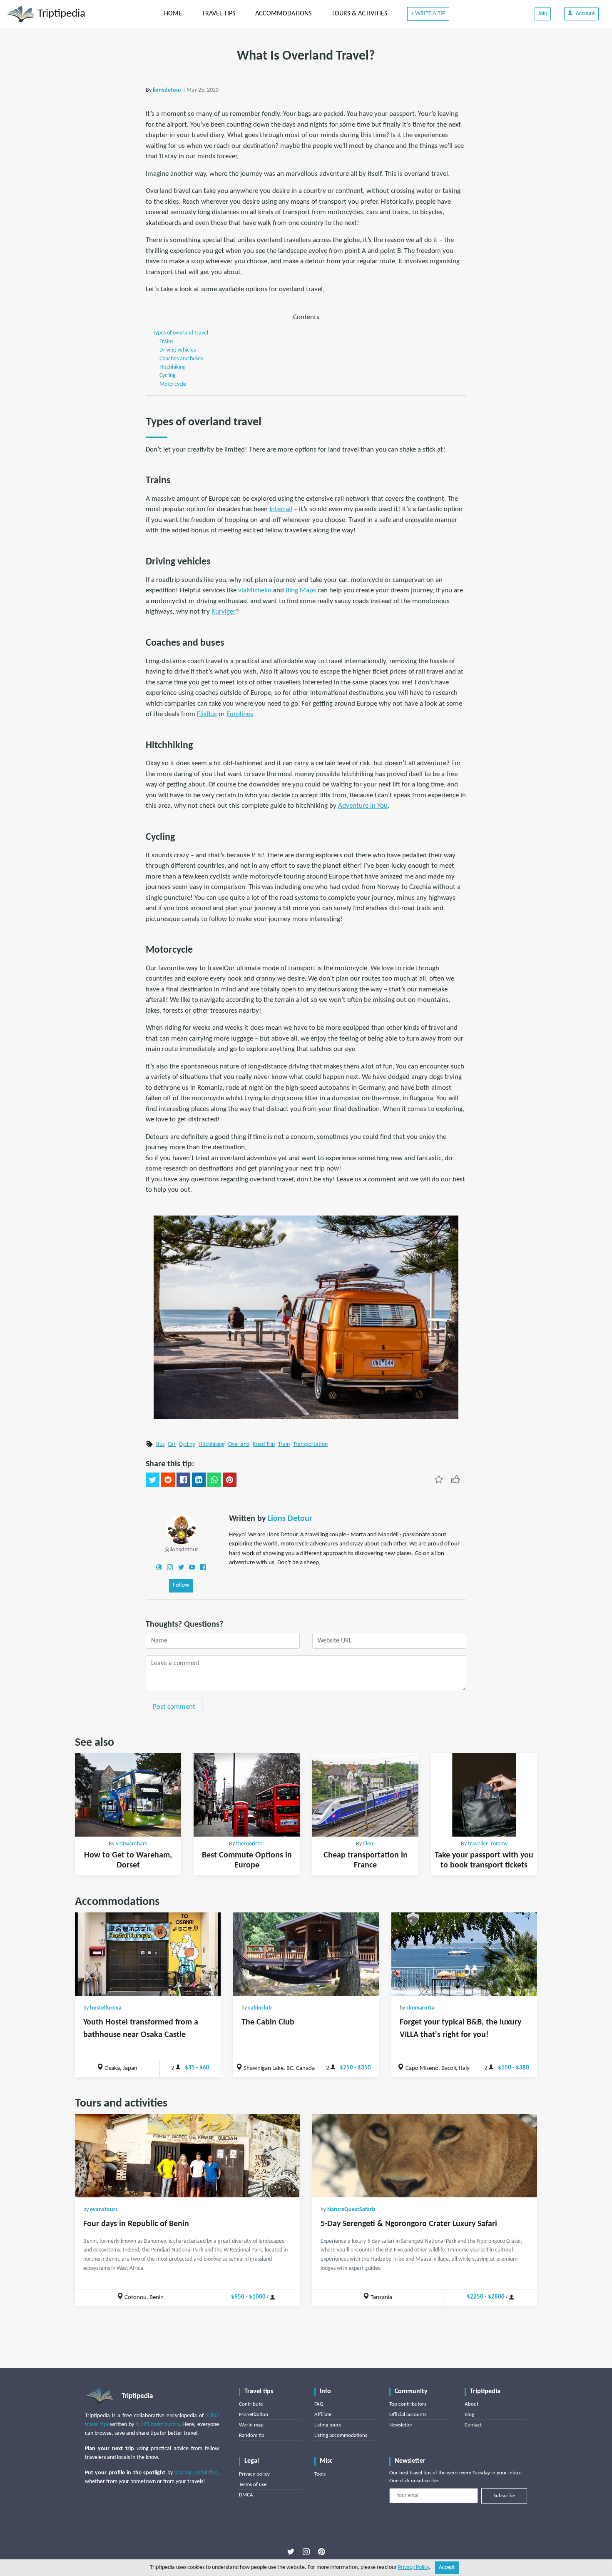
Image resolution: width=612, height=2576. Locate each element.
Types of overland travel (180, 333)
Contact (473, 2425)
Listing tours (328, 2425)
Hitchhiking (173, 367)
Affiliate (323, 2415)
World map (251, 2425)
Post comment (174, 1707)
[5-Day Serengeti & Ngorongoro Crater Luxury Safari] (425, 2156)
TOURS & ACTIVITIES (359, 14)
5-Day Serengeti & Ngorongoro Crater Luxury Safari (409, 2224)
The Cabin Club (268, 2022)
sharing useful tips (196, 2473)
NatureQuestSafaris (351, 2210)
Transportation (310, 1444)
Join (543, 14)
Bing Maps (301, 590)
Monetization (254, 2415)
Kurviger (224, 612)
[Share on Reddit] (168, 1480)
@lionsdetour (181, 1550)
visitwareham (132, 1844)
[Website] (159, 1567)
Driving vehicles (178, 350)
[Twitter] (181, 1567)
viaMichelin (255, 590)
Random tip (252, 2435)
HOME (173, 14)
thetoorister (250, 1844)
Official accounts (408, 2415)
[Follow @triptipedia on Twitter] (291, 2552)
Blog (469, 2415)
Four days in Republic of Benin (136, 2224)
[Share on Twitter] (153, 1480)
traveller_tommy (488, 1844)
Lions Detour (290, 1519)
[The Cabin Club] (306, 1954)
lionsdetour (167, 90)
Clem (369, 1844)
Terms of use (253, 2485)
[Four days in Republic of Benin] (187, 2156)
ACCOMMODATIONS (283, 14)
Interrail (281, 509)
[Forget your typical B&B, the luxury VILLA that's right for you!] (464, 1954)
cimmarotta (420, 2008)
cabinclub (260, 2008)
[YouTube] (192, 1567)
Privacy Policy (413, 2567)
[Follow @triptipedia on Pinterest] (322, 2552)
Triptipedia (60, 14)
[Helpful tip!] (455, 1479)
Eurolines (240, 714)
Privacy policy (254, 2474)
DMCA (246, 2495)
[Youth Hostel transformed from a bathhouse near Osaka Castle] (148, 1954)
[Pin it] (230, 1480)
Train (284, 1444)
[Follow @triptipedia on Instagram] (306, 2552)
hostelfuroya (106, 2008)
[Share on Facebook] (183, 1480)
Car (172, 1444)
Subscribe (504, 2496)
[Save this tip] (439, 1479)
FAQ (319, 2404)
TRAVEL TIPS (219, 14)
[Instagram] (170, 1567)
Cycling (168, 376)
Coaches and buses (181, 359)
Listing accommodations (341, 2435)
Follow (181, 1585)
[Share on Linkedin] (199, 1480)
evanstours (104, 2210)
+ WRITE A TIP (428, 14)
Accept (447, 2567)
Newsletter (401, 2425)
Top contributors (408, 2404)
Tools (320, 2474)
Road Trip (264, 1444)
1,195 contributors (158, 2425)
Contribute (251, 2404)
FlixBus (207, 714)
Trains (166, 342)
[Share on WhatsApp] (214, 1480)
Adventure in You (363, 806)
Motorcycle (173, 384)
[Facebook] (203, 1567)
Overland (239, 1444)
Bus (160, 1444)
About (471, 2404)
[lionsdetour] (181, 1529)
